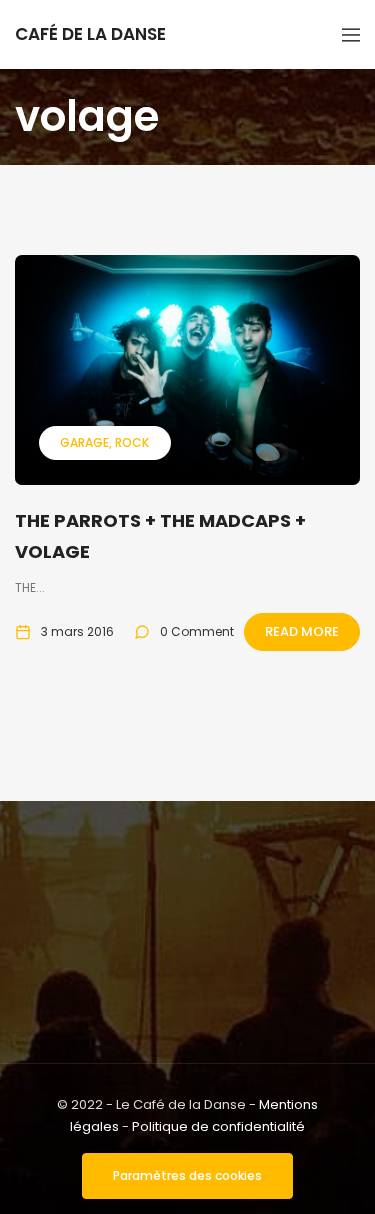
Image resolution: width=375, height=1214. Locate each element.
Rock (132, 442)
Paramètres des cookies (187, 1175)
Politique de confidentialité (218, 1126)
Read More (302, 631)
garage (84, 442)
